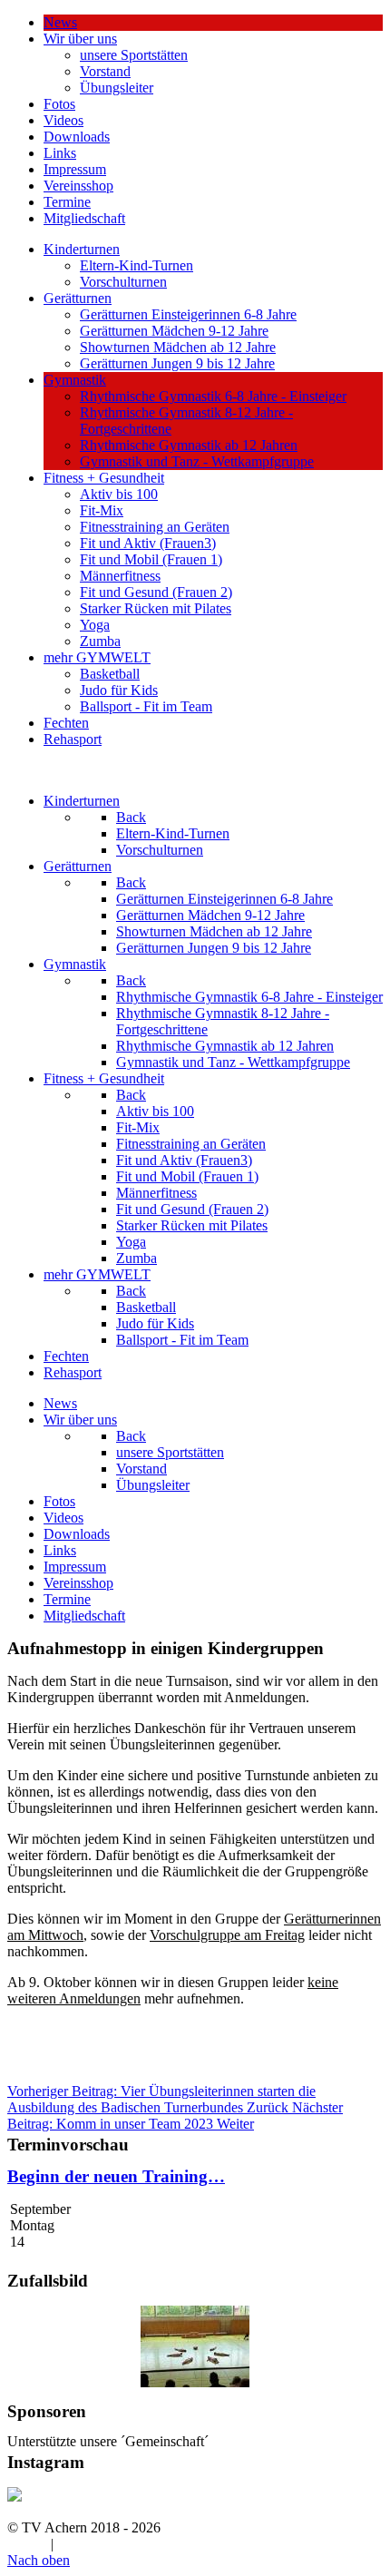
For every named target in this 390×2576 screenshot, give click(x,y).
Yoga (95, 625)
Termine (67, 202)
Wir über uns (80, 39)
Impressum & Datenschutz (133, 2544)
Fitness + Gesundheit (104, 478)
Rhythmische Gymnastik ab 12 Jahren (189, 445)
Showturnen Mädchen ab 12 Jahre (178, 347)
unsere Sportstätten (134, 55)
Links (60, 153)
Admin (27, 2544)
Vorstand (105, 71)
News (60, 22)
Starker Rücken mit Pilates (156, 608)
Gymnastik (75, 380)
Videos (63, 120)
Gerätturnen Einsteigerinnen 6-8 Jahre (188, 314)
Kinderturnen (82, 249)
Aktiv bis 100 (119, 494)
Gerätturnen (78, 298)
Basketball (110, 674)
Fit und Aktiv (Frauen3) (148, 543)
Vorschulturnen (123, 282)
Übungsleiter (117, 88)
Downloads (77, 137)
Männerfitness (120, 576)
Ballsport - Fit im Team (146, 706)
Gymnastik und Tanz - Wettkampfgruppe (197, 461)
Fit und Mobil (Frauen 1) (151, 559)
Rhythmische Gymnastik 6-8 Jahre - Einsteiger (213, 396)
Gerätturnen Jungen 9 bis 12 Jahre (177, 363)
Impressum (75, 169)
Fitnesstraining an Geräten (155, 527)
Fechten (66, 723)
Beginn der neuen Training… (116, 2176)
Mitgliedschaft (84, 218)
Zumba (100, 641)
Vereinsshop (78, 186)
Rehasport (73, 739)
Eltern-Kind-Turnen (136, 265)
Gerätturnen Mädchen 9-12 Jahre (174, 331)
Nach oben (39, 2560)
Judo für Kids (119, 690)
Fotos (59, 104)
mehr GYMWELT (97, 657)
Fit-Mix (102, 510)
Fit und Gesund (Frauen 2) (156, 592)
